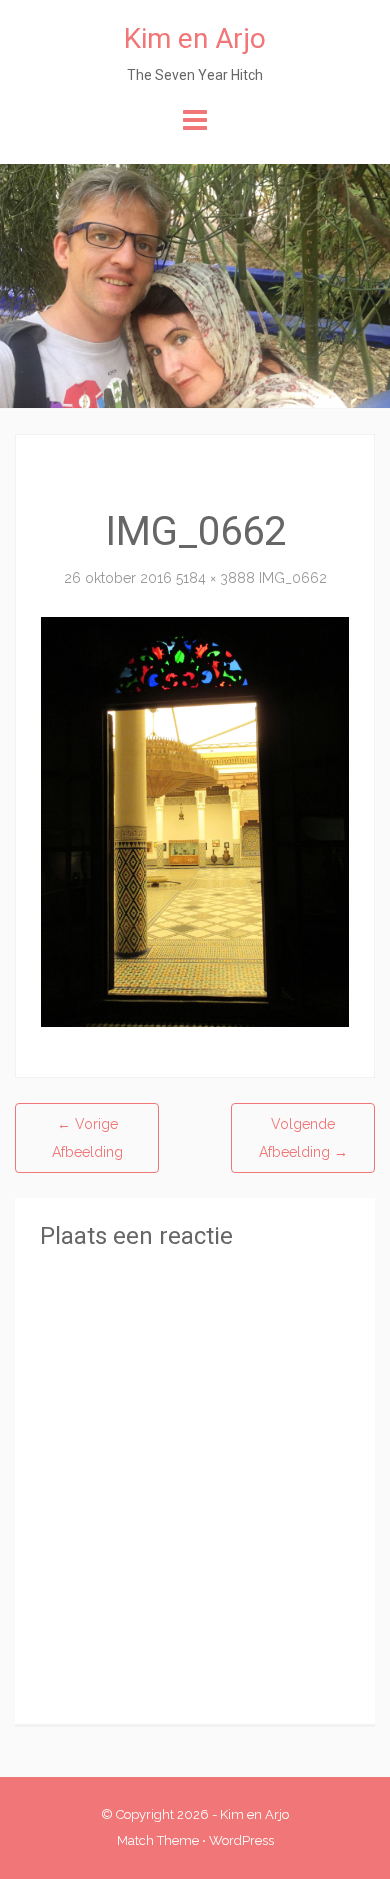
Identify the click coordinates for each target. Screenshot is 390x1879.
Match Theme (158, 1840)
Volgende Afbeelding (303, 1138)
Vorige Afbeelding (87, 1138)
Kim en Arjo (195, 38)
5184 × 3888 (215, 578)
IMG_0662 (293, 578)
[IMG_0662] (195, 821)
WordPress (241, 1840)
